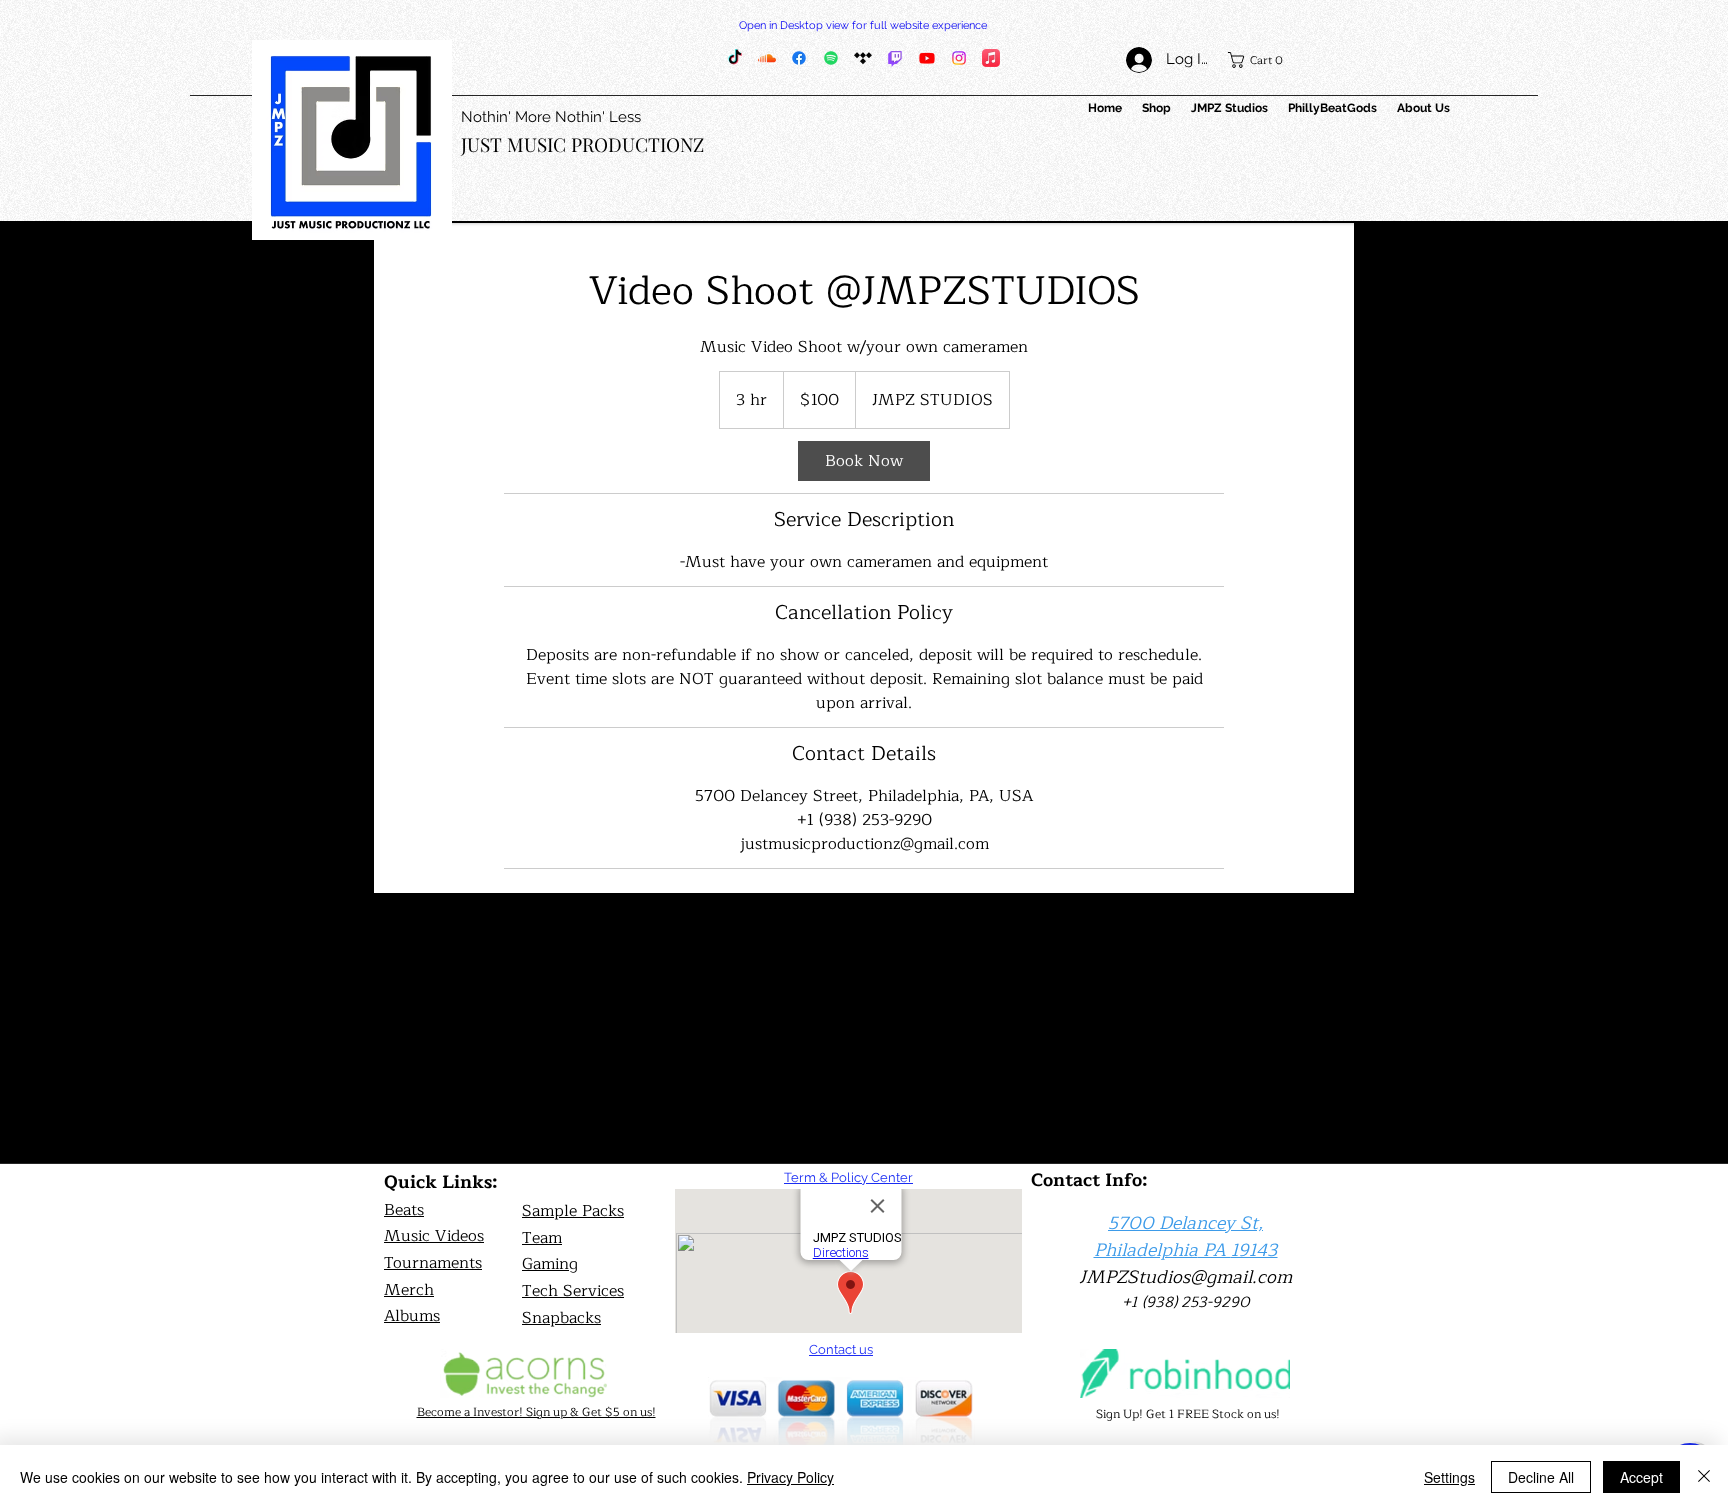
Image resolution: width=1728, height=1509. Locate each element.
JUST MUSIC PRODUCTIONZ (582, 144)
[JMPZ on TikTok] (735, 58)
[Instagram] (959, 58)
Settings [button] (1449, 1477)
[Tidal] (863, 58)
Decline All (1541, 1477)
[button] (1262, 60)
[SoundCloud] (767, 58)
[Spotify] (831, 58)
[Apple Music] (991, 58)
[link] (864, 461)
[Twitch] (895, 58)
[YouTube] (927, 58)
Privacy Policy (790, 1477)
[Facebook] (799, 58)
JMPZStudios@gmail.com (1185, 1277)
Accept (1641, 1477)
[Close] (1704, 1477)
